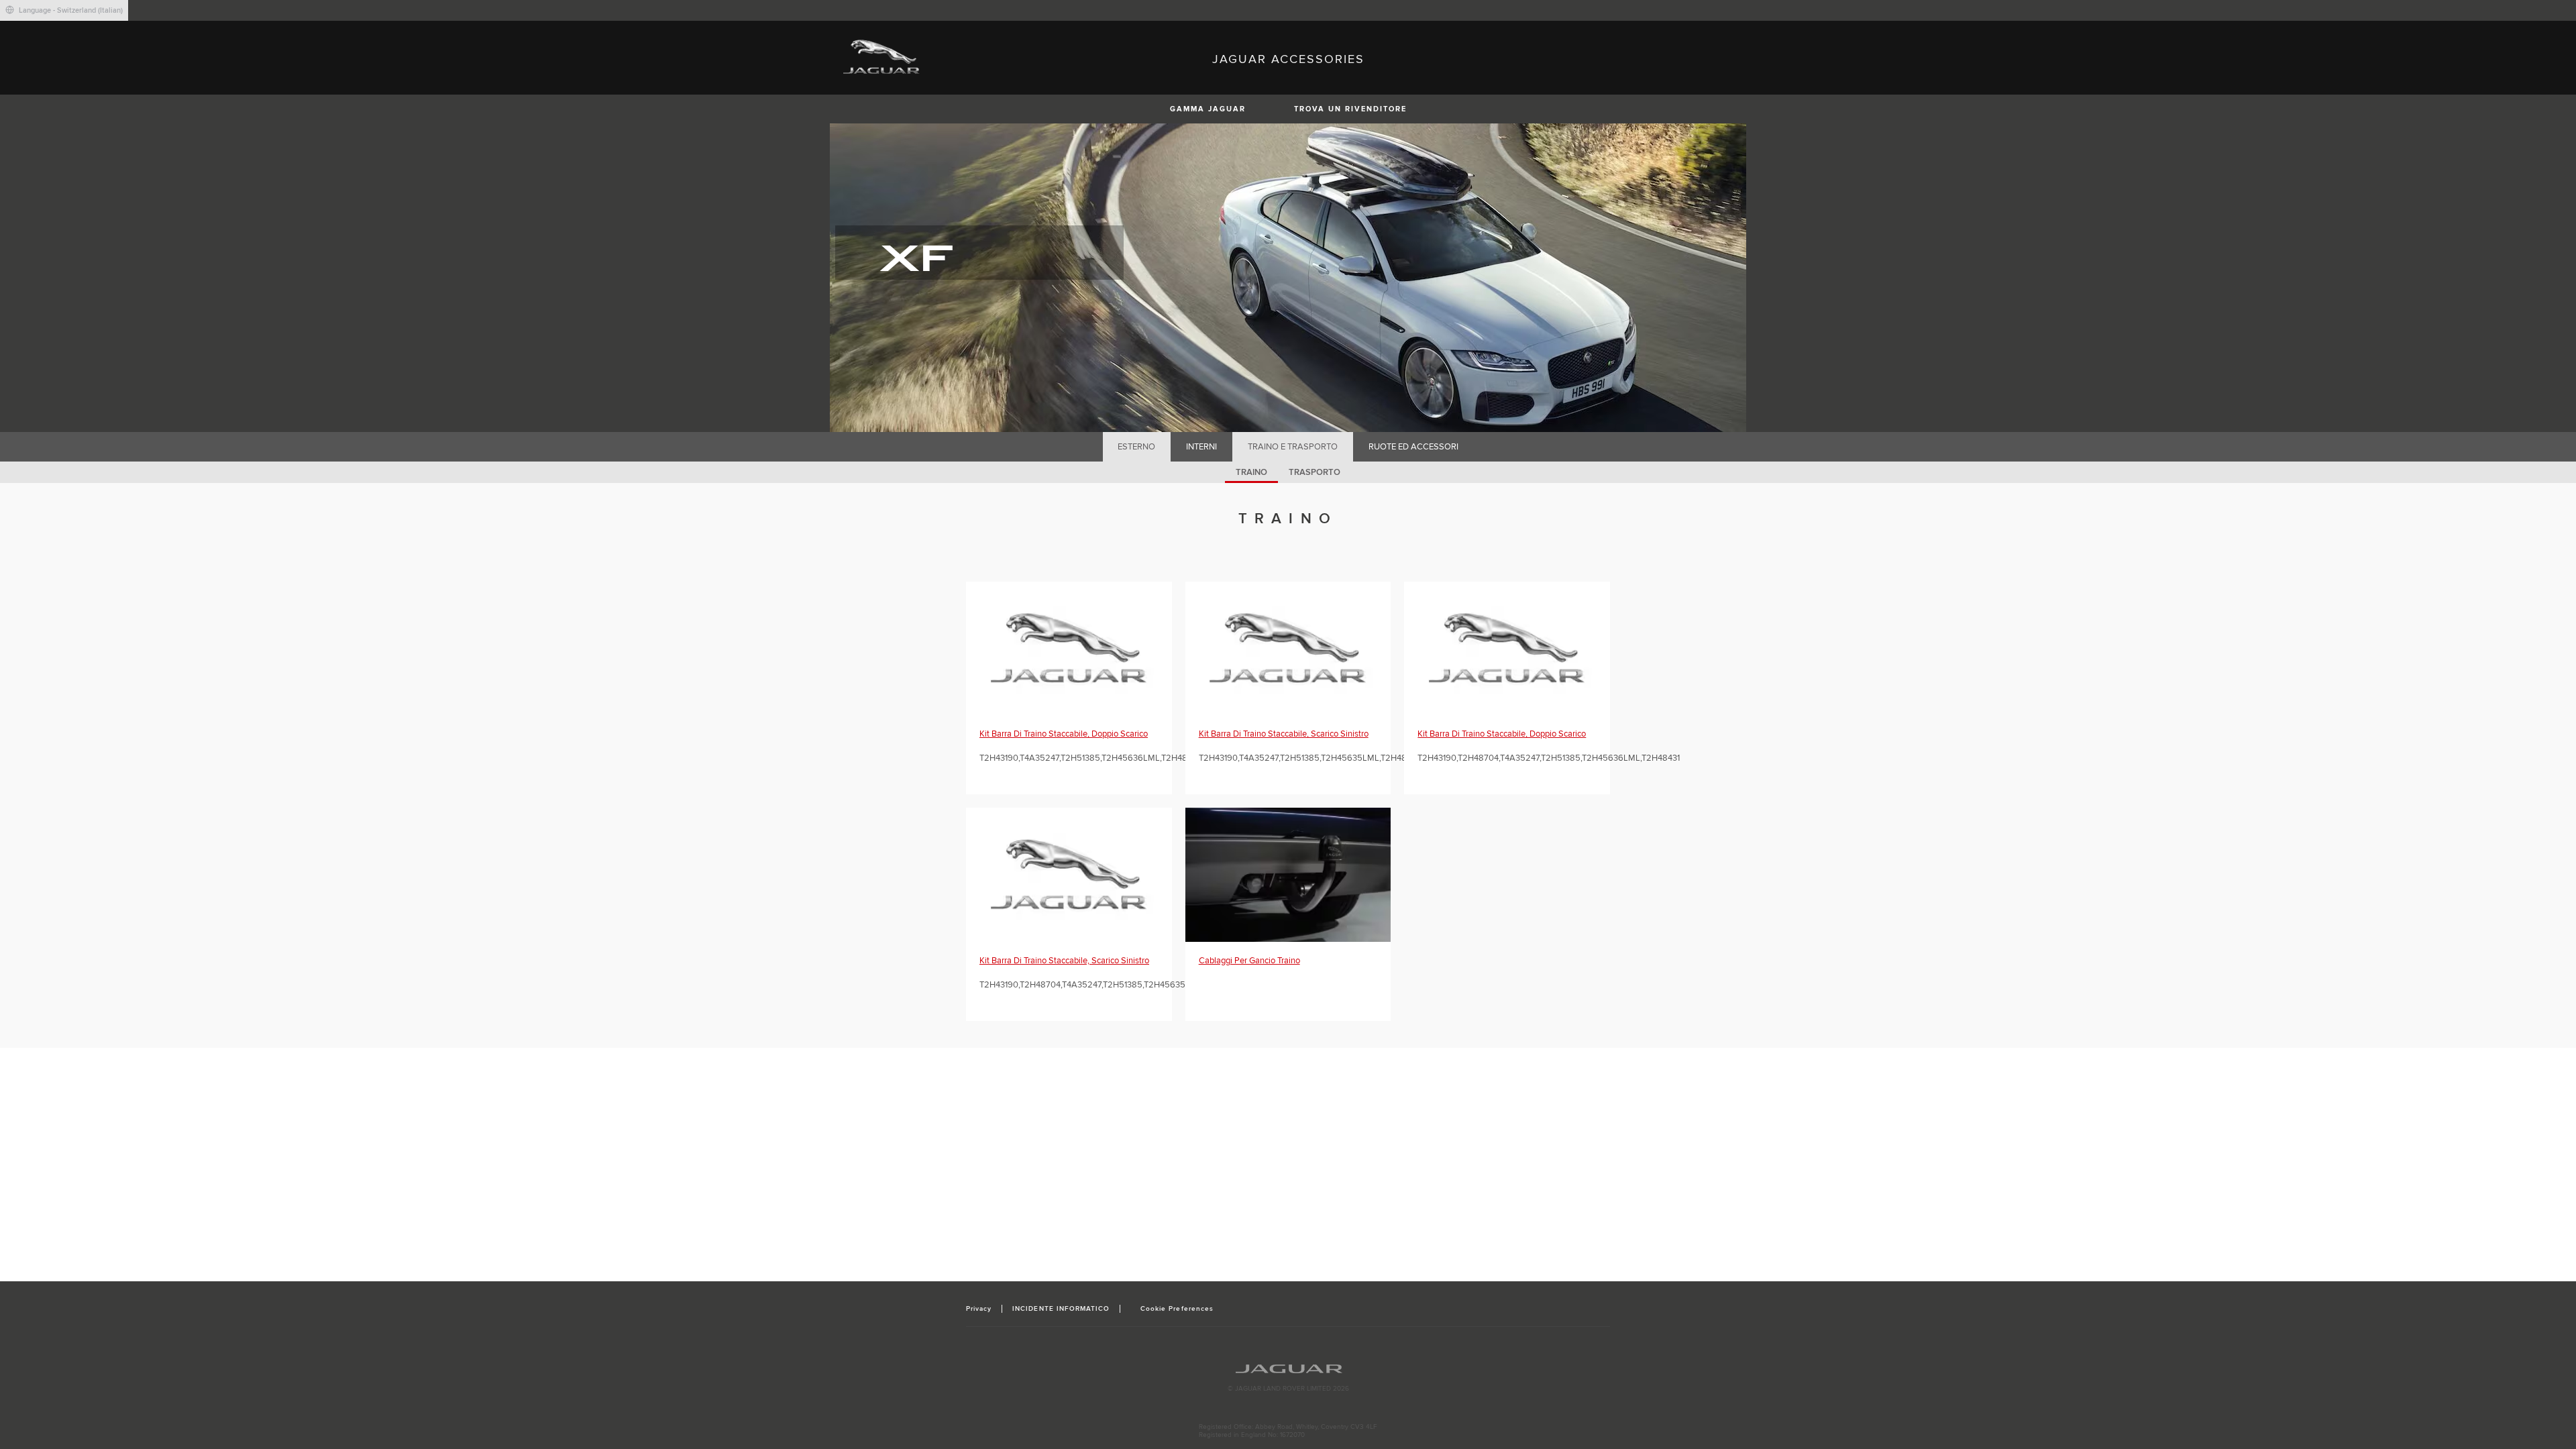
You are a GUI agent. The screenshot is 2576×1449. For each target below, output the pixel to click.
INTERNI (1201, 447)
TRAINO (1251, 472)
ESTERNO (1136, 447)
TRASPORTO (1314, 472)
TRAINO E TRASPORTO (1293, 447)
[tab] (1137, 447)
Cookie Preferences (1177, 1309)
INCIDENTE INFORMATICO (1061, 1309)
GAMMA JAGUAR (1208, 109)
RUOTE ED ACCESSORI (1413, 447)
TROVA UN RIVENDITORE (1350, 109)
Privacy (979, 1309)
